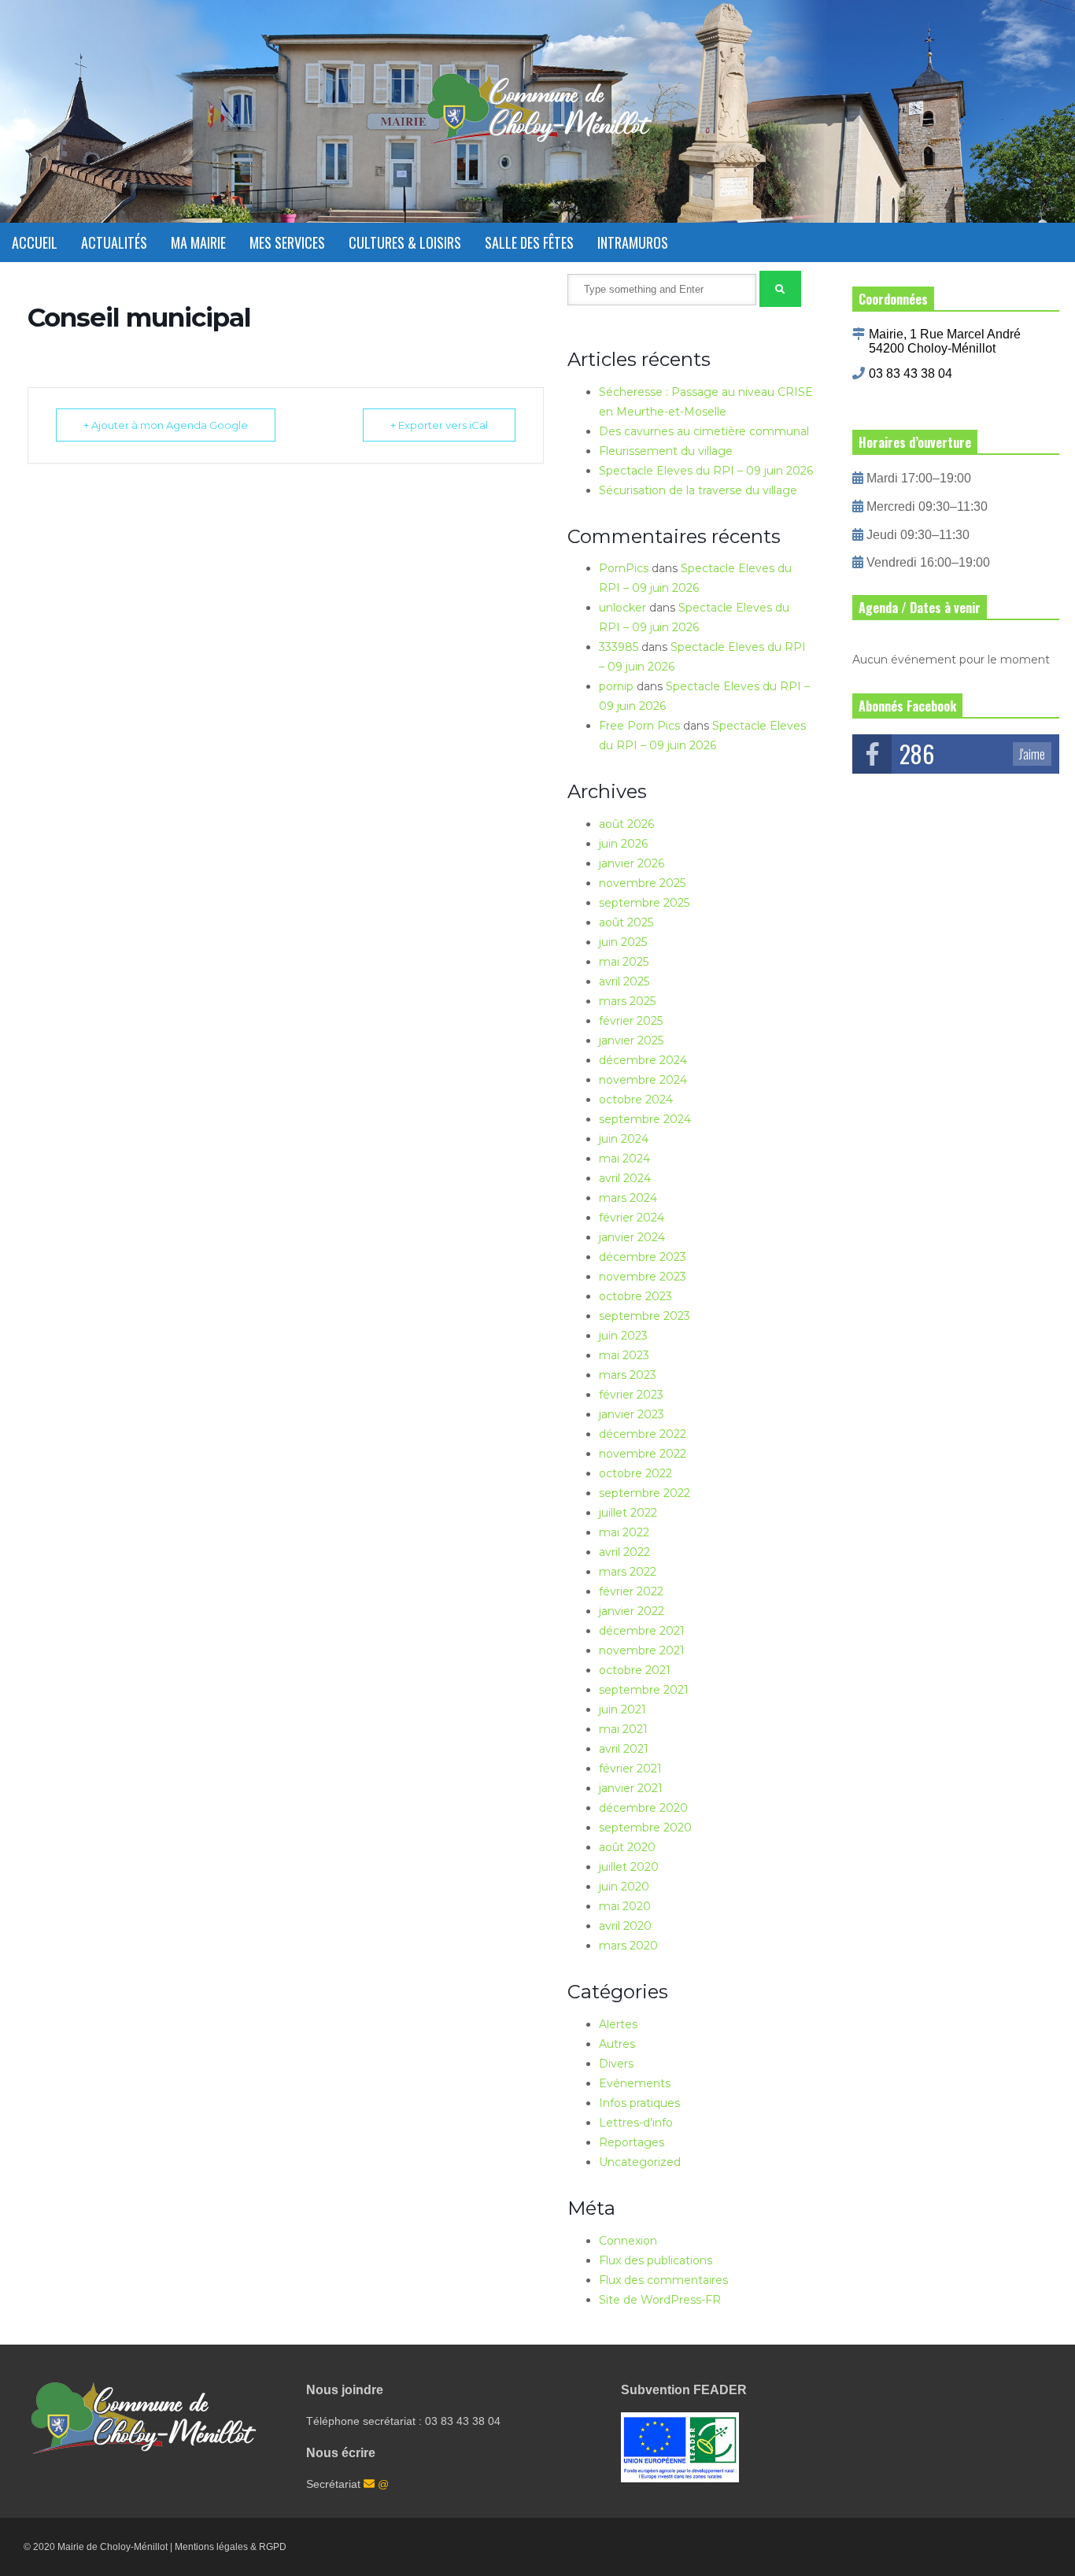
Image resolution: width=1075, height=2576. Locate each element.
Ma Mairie (198, 242)
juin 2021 (622, 1709)
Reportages (632, 2142)
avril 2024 (625, 1178)
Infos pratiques (639, 2103)
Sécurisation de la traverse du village (698, 490)
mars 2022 (628, 1572)
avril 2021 (624, 1749)
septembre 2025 (644, 903)
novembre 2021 (642, 1650)
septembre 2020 (645, 1828)
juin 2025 (623, 942)
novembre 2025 (642, 883)
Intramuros (633, 242)
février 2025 (631, 1021)
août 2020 (627, 1847)
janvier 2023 (632, 1414)
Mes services (287, 242)
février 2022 (631, 1591)
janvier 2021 (631, 1788)
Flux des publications (656, 2260)
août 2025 (626, 922)
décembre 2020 (643, 1808)
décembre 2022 (643, 1434)
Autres (617, 2044)
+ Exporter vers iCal (439, 425)
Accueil (35, 242)
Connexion (628, 2241)
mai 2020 (625, 1906)
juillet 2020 (629, 1867)
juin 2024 (624, 1139)
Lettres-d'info (636, 2123)
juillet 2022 (628, 1513)
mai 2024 (624, 1159)
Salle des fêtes (529, 242)
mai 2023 (624, 1355)
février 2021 (630, 1768)
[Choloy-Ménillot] (537, 117)
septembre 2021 (644, 1690)
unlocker (622, 608)
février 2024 (632, 1218)
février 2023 (631, 1395)
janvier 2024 (632, 1237)
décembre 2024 (643, 1060)
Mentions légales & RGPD (231, 2547)
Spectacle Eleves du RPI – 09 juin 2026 (706, 471)
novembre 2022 (643, 1454)
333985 (619, 647)
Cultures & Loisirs (405, 242)
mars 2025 (627, 1001)
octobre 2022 (635, 1473)
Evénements (635, 2083)
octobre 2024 (636, 1100)
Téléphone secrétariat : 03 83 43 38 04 (403, 2421)
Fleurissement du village (666, 451)
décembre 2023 (643, 1257)
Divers (616, 2064)
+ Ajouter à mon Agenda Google (166, 425)
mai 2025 (624, 962)
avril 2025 (624, 981)
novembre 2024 (643, 1080)
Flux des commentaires (663, 2280)
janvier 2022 (632, 1611)
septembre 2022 (645, 1493)
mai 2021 (623, 1729)
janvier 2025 (631, 1040)
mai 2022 (624, 1532)
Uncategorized (640, 2162)
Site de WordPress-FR (660, 2300)
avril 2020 (625, 1926)
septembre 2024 (645, 1119)
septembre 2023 (645, 1316)
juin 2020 (624, 1887)
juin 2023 (623, 1336)
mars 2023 (628, 1375)
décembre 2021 (642, 1631)
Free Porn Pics (639, 726)
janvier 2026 (632, 863)
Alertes (618, 2024)
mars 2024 (628, 1198)
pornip (616, 686)
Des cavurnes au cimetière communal (704, 431)
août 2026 (626, 824)
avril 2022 (624, 1552)
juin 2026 (623, 844)
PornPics (624, 568)
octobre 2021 (635, 1670)
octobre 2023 (635, 1296)
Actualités (114, 242)
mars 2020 (628, 1946)
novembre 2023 (643, 1277)
